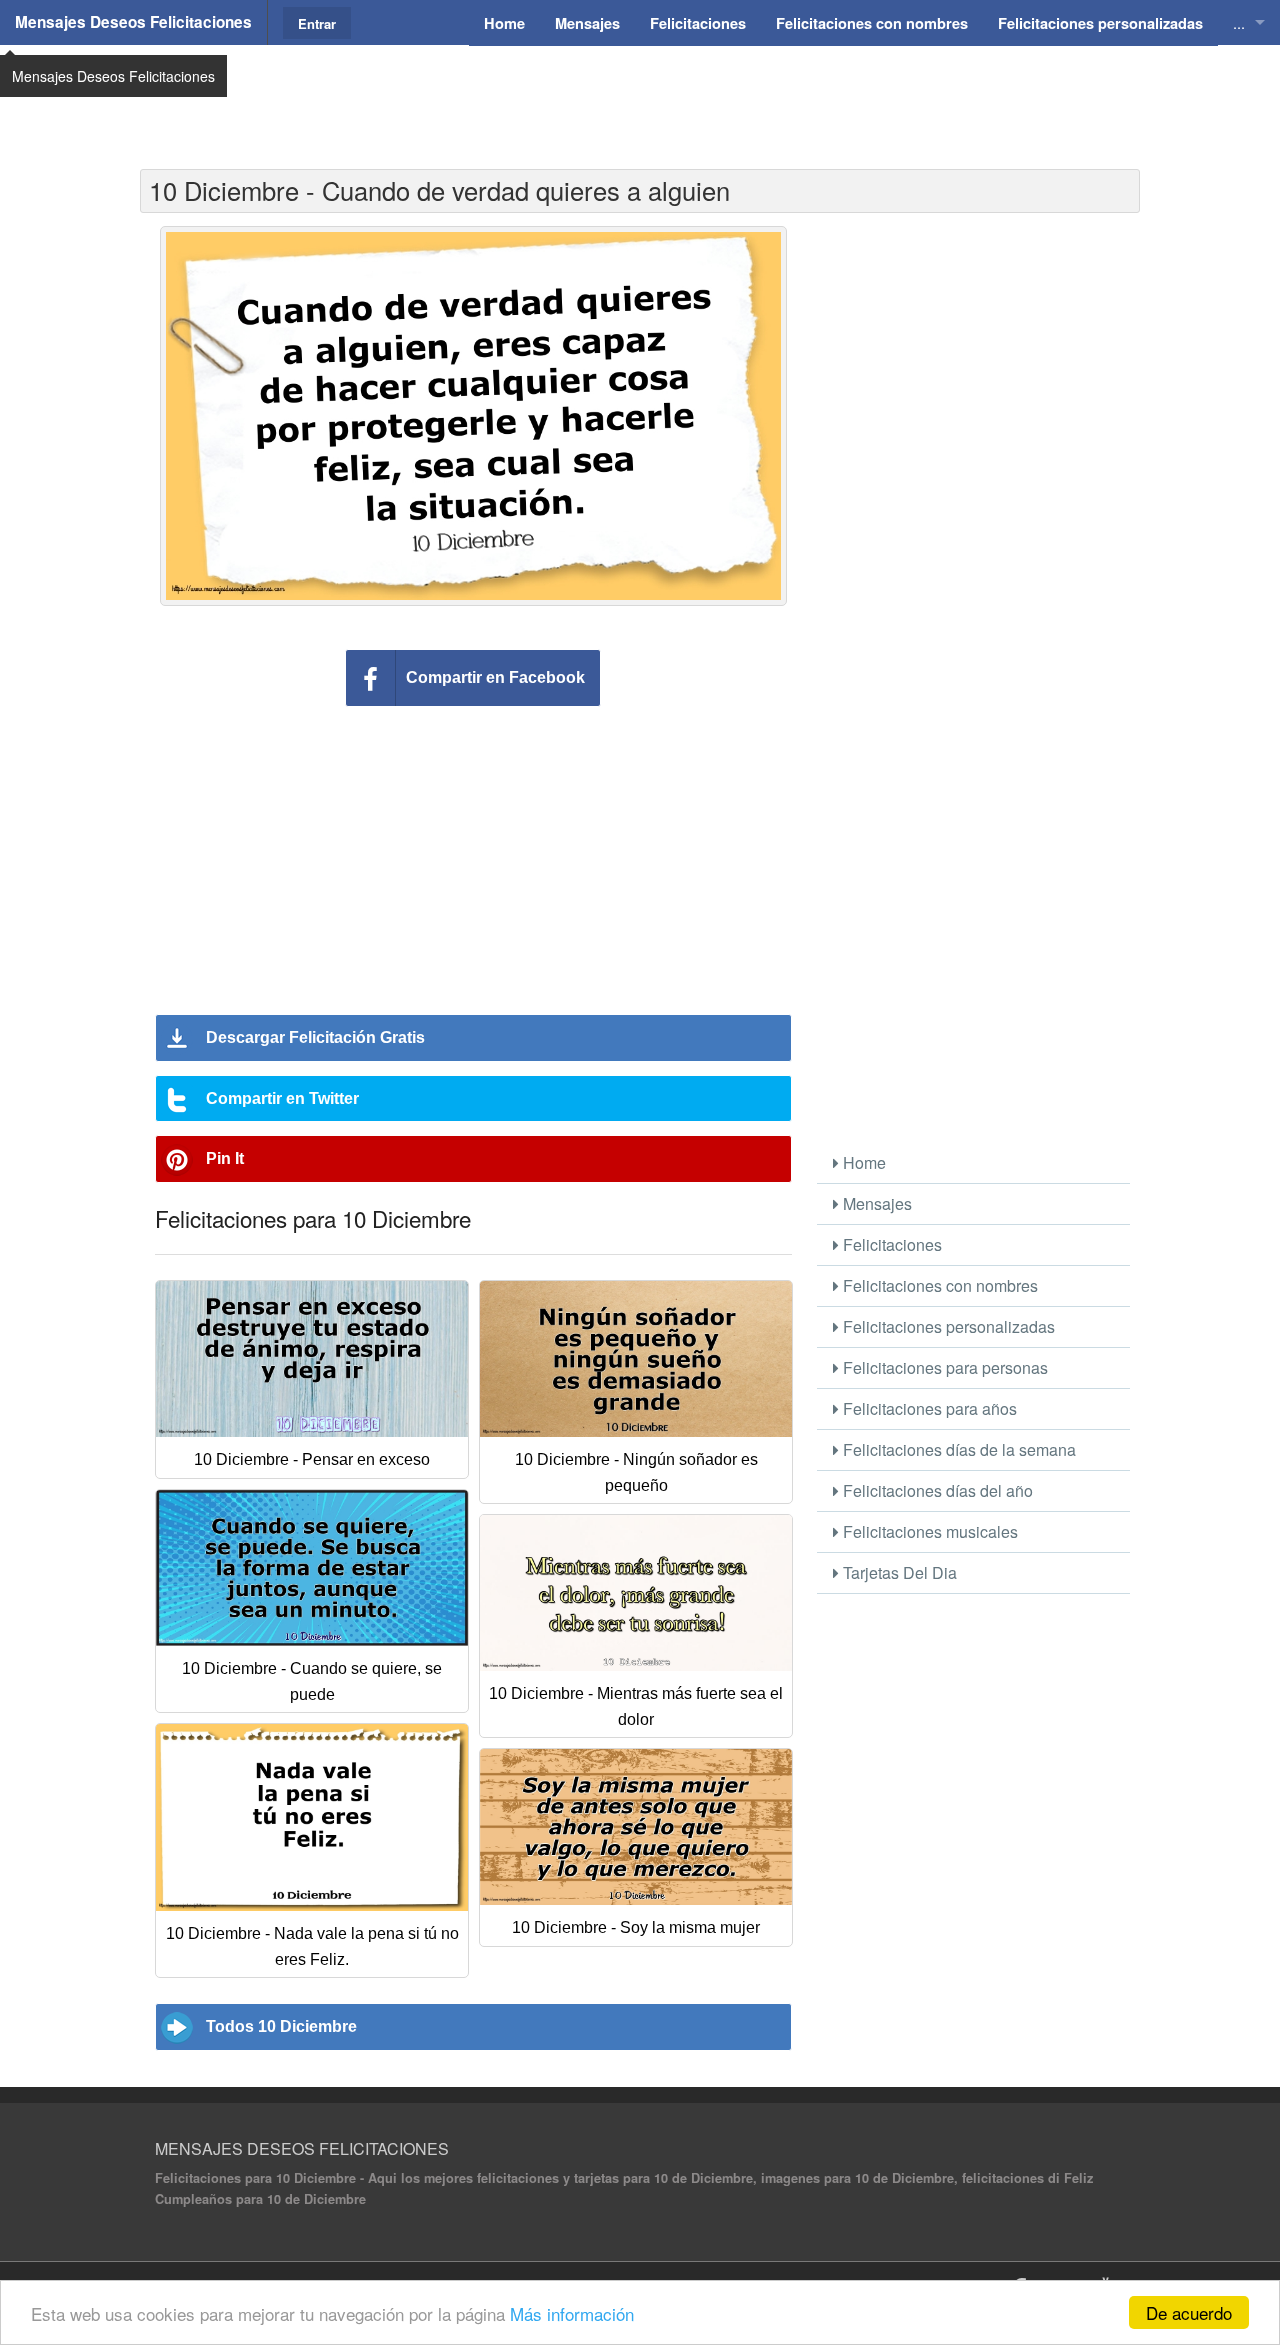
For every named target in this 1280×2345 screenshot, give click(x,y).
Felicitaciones (890, 1244)
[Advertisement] (640, 95)
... (1239, 22)
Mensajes (875, 1203)
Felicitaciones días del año (936, 1490)
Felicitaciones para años (928, 1408)
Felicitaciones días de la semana (957, 1449)
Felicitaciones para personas (943, 1367)
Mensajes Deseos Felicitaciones (133, 22)
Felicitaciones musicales (928, 1531)
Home (862, 1162)
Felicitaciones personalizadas (947, 1326)
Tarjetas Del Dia (898, 1572)
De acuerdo (1189, 2312)
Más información (572, 2313)
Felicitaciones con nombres (938, 1285)
